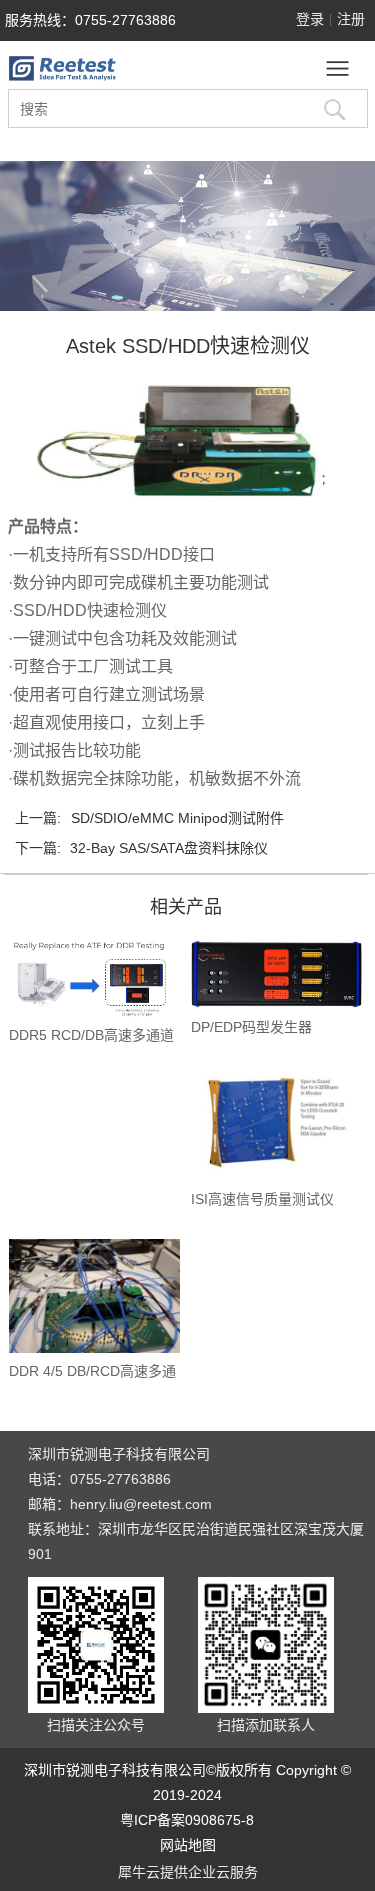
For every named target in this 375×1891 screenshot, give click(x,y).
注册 (351, 19)
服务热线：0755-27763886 (90, 20)
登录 (310, 19)
